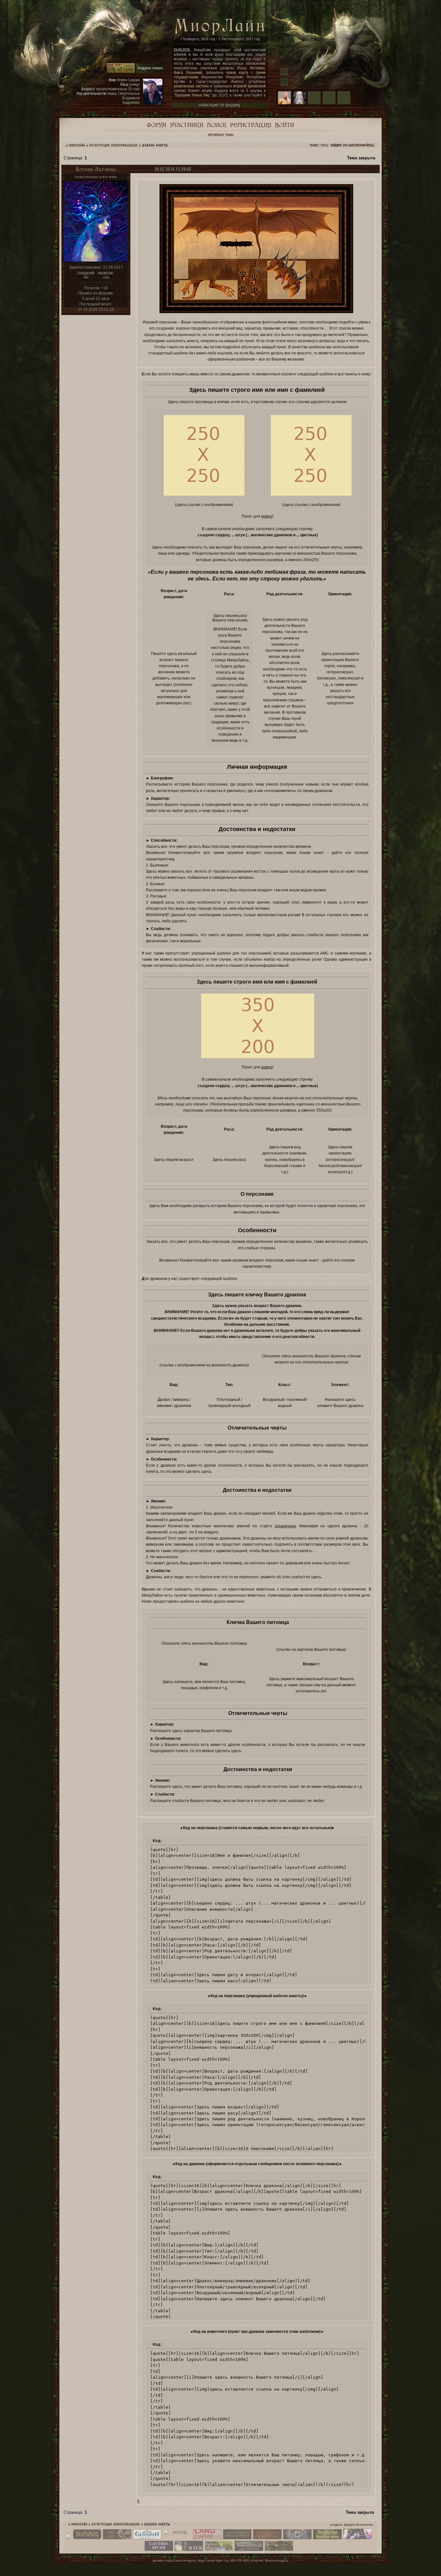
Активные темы (221, 134)
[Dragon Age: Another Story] (327, 2538)
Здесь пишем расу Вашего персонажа (230, 618)
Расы (242, 68)
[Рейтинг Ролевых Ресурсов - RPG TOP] (121, 72)
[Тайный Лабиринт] (357, 2538)
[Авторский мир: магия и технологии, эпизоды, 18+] (87, 2538)
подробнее (131, 102)
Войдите (336, 145)
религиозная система (191, 86)
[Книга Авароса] (219, 2550)
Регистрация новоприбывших (114, 145)
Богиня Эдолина (96, 169)
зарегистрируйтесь (361, 145)
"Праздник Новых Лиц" (192, 95)
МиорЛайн (77, 145)
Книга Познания (188, 72)
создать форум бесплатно (351, 2525)
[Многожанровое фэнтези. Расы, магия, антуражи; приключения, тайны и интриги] (267, 2538)
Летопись (257, 68)
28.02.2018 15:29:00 (173, 169)
